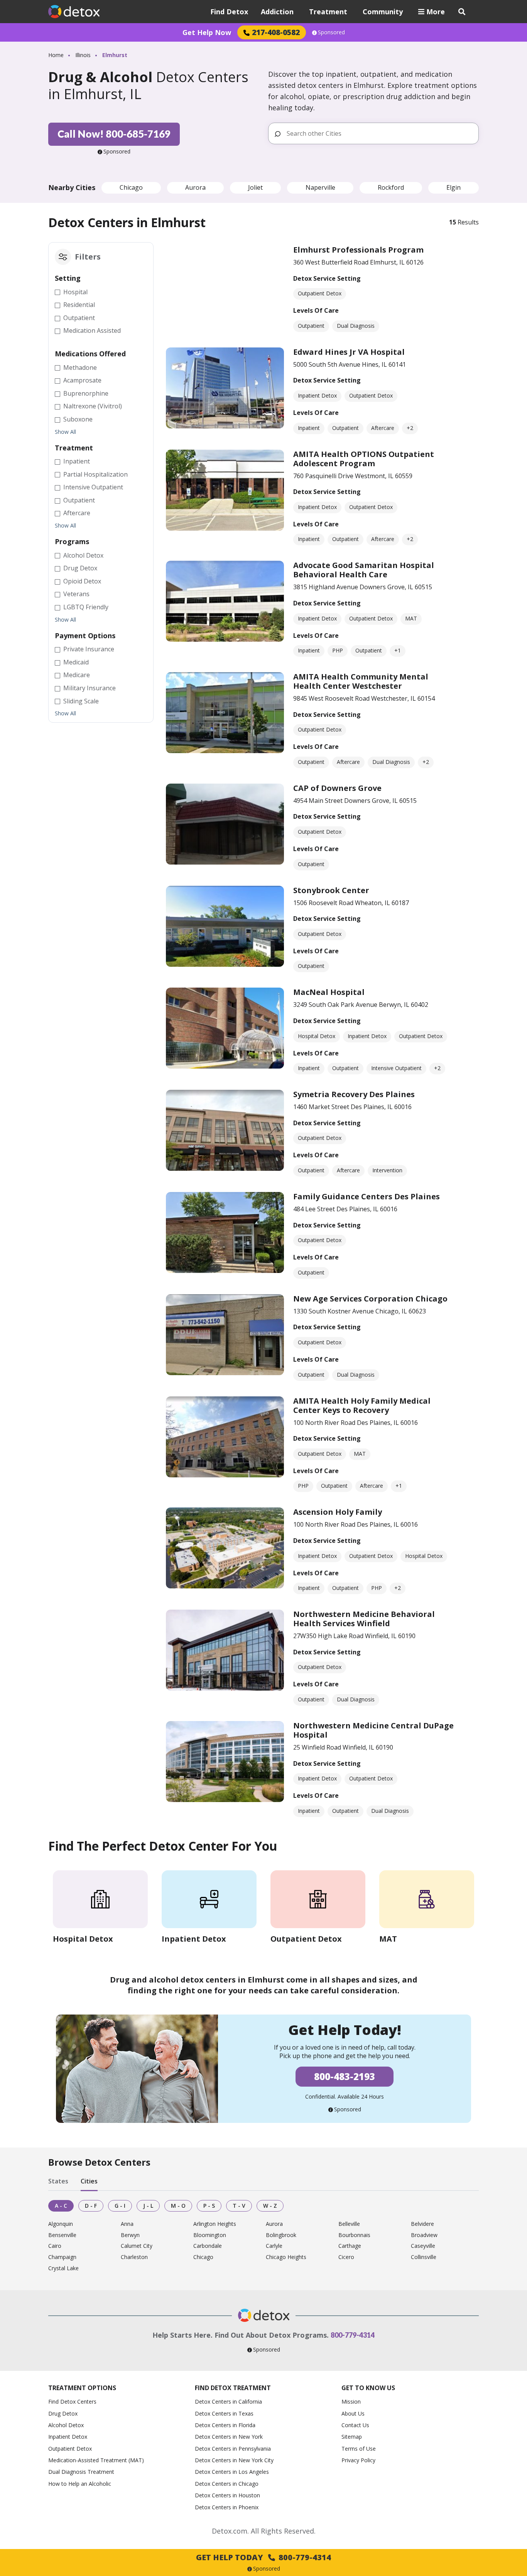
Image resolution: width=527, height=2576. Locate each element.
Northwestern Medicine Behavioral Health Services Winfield (364, 1619)
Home (56, 55)
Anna (127, 2224)
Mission (351, 2402)
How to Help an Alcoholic (80, 2484)
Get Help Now (207, 32)
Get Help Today (263, 2557)
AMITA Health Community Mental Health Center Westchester (361, 681)
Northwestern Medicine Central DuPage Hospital (373, 1730)
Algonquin (61, 2224)
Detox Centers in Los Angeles (232, 2472)
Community (383, 12)
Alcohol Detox (66, 2425)
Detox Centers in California (228, 2402)
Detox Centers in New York (229, 2437)
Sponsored (331, 32)
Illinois (83, 55)
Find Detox (229, 12)
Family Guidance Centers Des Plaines (367, 1196)
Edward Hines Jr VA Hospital (349, 352)
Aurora (195, 187)
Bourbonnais (354, 2235)
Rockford (391, 187)
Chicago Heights (286, 2257)
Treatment (328, 12)
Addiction (277, 12)
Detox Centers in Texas (224, 2413)
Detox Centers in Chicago (227, 2484)
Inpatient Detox (68, 2437)
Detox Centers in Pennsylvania (233, 2449)
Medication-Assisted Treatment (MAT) (96, 2460)
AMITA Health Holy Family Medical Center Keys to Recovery (362, 1405)
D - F (91, 2206)
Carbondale (208, 2246)
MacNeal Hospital (329, 992)
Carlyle (274, 2246)
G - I (120, 2206)
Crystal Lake (63, 2268)
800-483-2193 (345, 2076)
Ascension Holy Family (338, 1512)
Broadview (424, 2235)
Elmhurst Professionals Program (358, 250)
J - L (148, 2206)
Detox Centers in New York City (234, 2460)
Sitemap (352, 2437)
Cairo (55, 2246)
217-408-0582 (276, 32)
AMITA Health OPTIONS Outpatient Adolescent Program (364, 459)
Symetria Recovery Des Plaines (354, 1094)
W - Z (270, 2206)
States (58, 2182)
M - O (178, 2206)
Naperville (320, 187)
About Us (353, 2413)
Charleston (134, 2257)
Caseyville (423, 2246)
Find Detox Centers (72, 2402)
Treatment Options (82, 2388)
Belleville (349, 2224)
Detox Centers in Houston (227, 2495)
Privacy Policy (358, 2460)
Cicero (346, 2257)
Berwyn (130, 2235)
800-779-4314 (353, 2335)
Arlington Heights (215, 2224)
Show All (65, 432)
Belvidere (422, 2224)
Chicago (131, 187)
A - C (61, 2206)
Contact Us (355, 2425)
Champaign (62, 2257)
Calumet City (137, 2246)
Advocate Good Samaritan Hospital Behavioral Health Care (364, 570)
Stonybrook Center (331, 890)
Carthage (350, 2246)
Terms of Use (359, 2449)
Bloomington (210, 2235)
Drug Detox (63, 2413)
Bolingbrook (281, 2235)
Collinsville (424, 2257)
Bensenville (62, 2235)
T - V (239, 2206)
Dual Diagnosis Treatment (81, 2472)
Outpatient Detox (70, 2449)
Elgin (454, 187)
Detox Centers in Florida (225, 2425)
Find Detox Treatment (233, 2388)
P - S (209, 2206)
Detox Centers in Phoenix (227, 2507)
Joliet (255, 187)
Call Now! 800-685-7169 (114, 134)
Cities (89, 2182)
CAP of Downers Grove (337, 788)
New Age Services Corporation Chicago (370, 1299)
